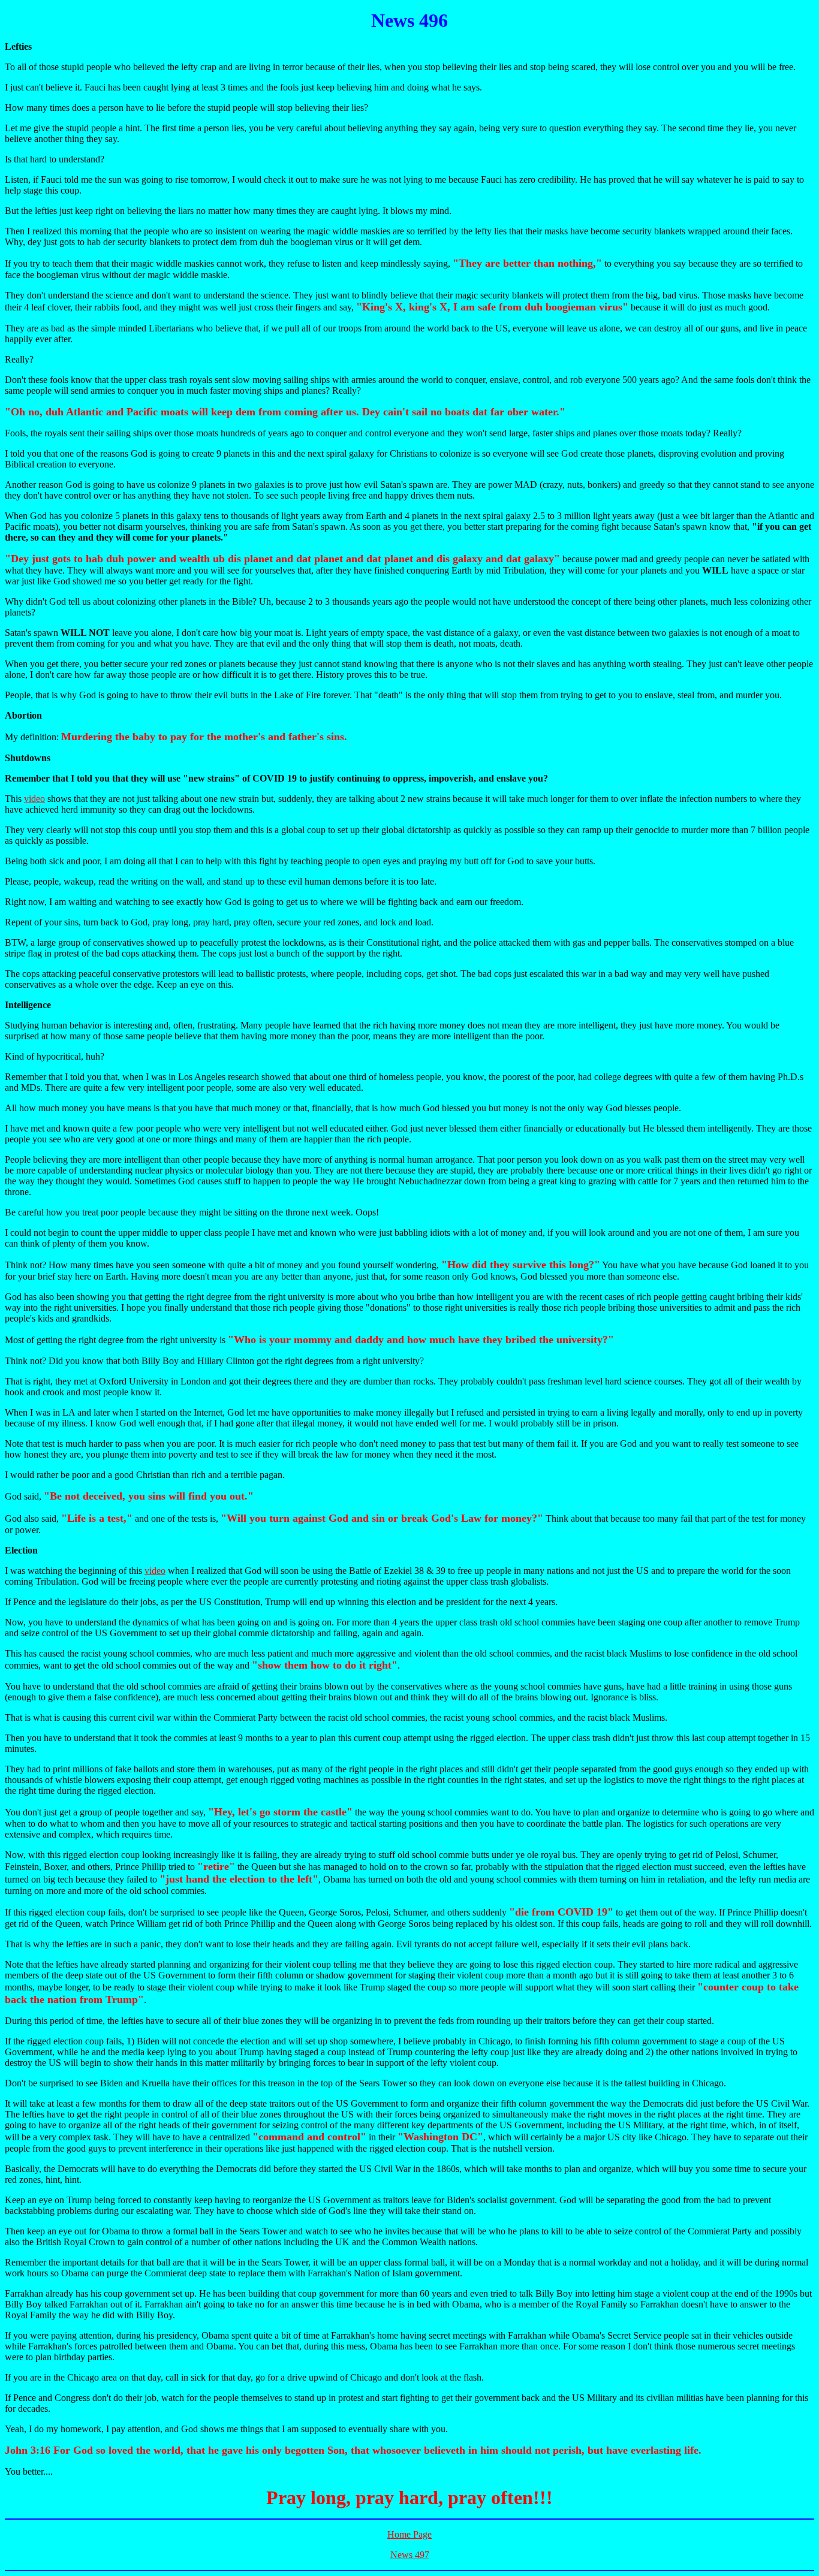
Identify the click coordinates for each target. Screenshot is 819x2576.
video (34, 799)
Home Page (409, 2534)
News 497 (410, 2555)
